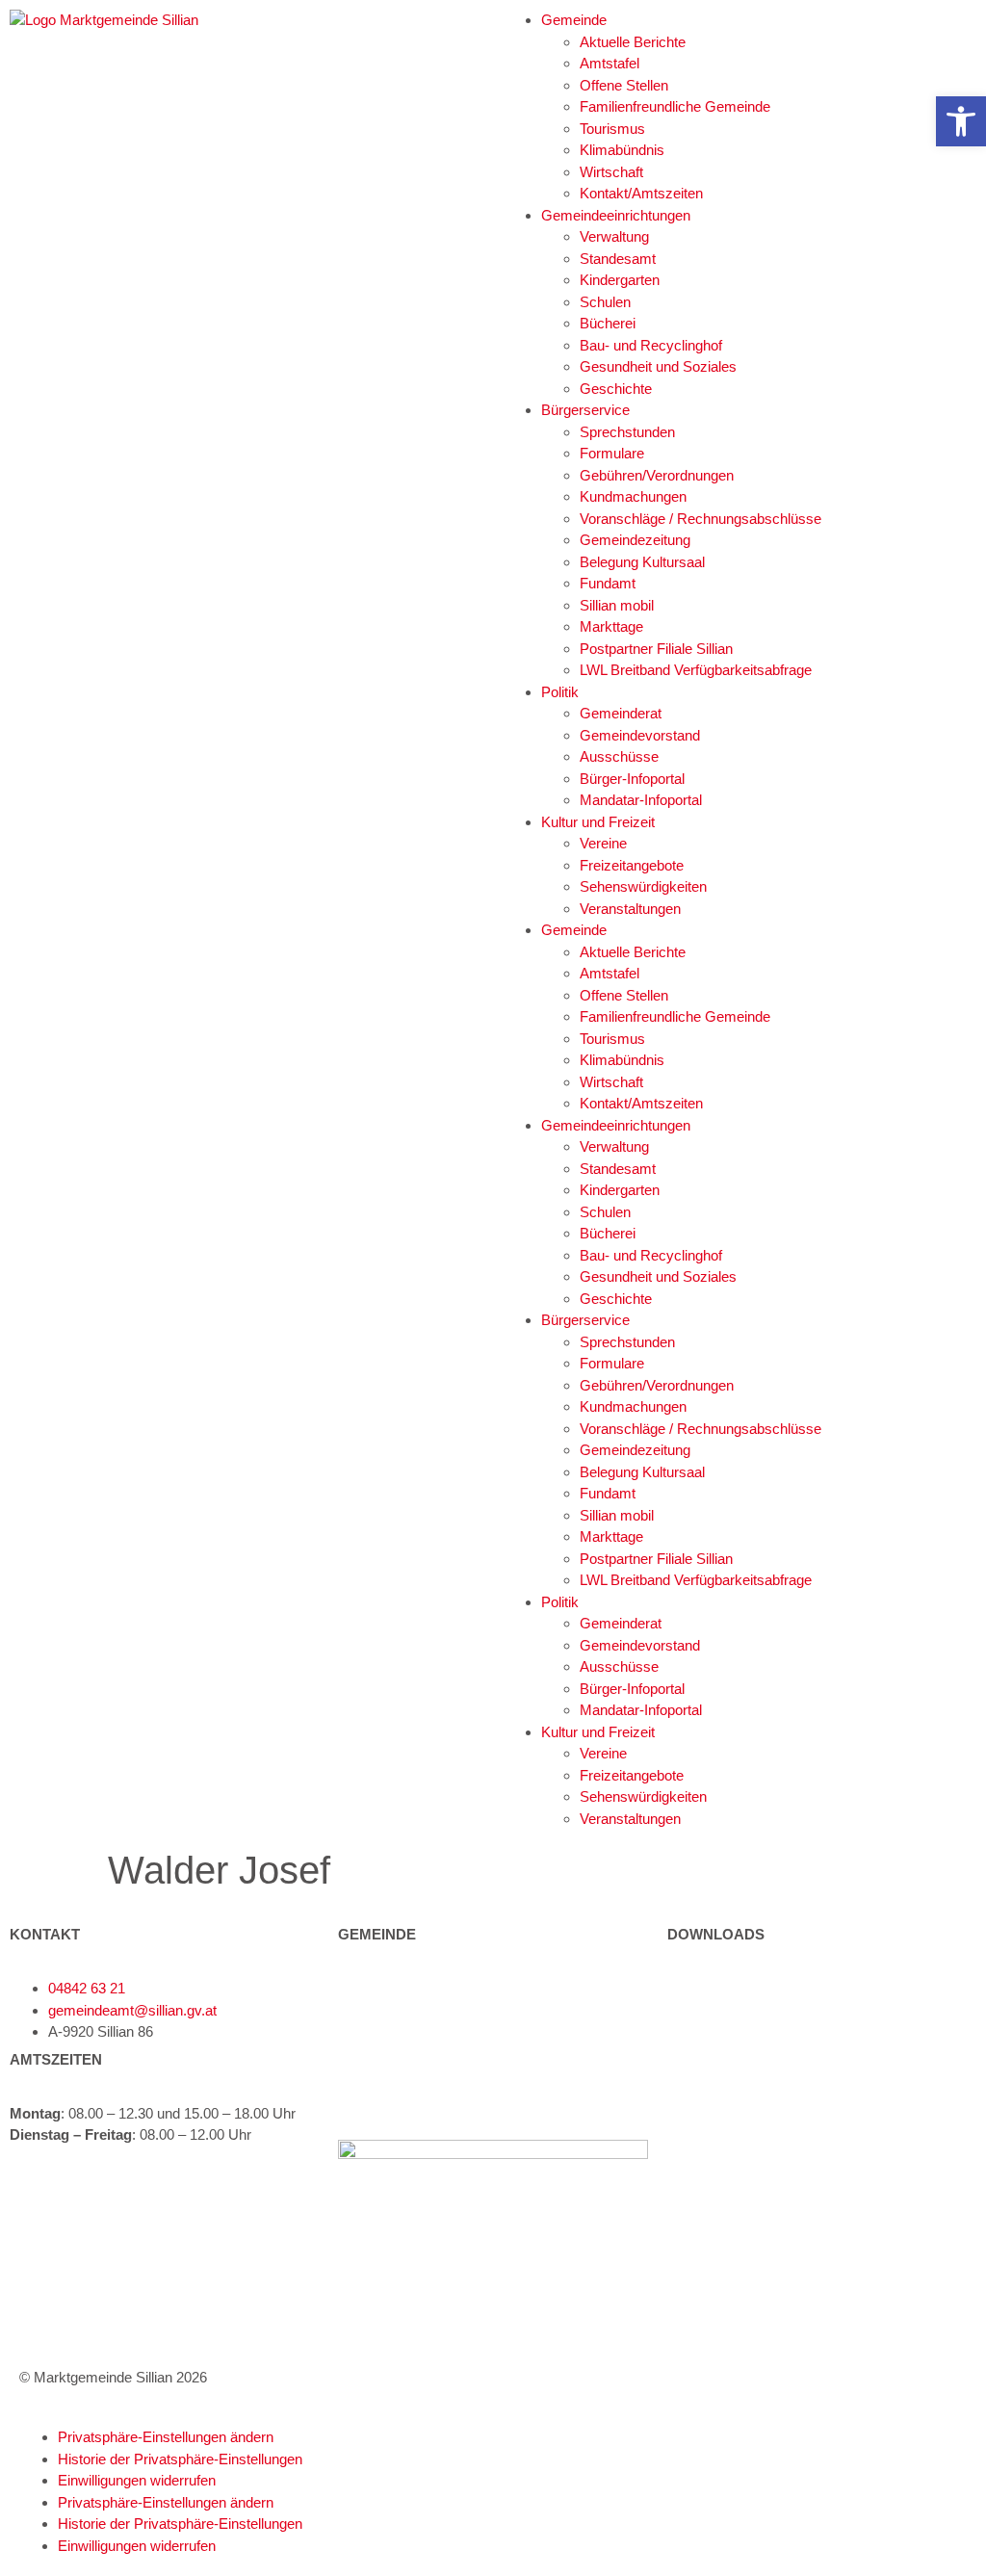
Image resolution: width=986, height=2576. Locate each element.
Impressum (703, 2241)
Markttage (611, 626)
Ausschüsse (619, 756)
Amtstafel (610, 63)
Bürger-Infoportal (632, 779)
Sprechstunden (627, 432)
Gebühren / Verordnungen (748, 2031)
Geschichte (616, 389)
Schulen (605, 302)
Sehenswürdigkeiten (643, 886)
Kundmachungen (633, 496)
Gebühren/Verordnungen (657, 475)
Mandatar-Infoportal (641, 800)
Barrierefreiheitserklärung (746, 2313)
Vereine (603, 843)
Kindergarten (620, 280)
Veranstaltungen (630, 909)
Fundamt (608, 583)
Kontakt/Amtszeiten (641, 193)
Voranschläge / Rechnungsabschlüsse (701, 519)
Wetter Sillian (708, 2130)
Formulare (612, 453)
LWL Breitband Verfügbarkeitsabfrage (696, 670)
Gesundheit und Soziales (658, 366)
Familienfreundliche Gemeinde (675, 106)
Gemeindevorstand (640, 735)
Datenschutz (707, 2277)
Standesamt (618, 259)
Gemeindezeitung (635, 540)
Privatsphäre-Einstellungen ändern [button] (166, 2437)
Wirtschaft (611, 172)
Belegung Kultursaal (642, 562)
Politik (560, 692)
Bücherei (608, 323)
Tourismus (612, 129)
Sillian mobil (617, 605)
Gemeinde (574, 20)
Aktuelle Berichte (633, 42)
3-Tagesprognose (722, 2151)
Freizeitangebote (632, 865)
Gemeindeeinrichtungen (616, 215)
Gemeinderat (621, 713)
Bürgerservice (585, 410)
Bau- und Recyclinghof (651, 345)
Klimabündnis (622, 150)
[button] (961, 121)
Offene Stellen (624, 85)
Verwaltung (614, 236)
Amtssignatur (709, 2206)
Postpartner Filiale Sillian (656, 649)
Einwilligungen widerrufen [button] (137, 2480)
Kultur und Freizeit (598, 822)
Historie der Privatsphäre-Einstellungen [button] (180, 2459)
